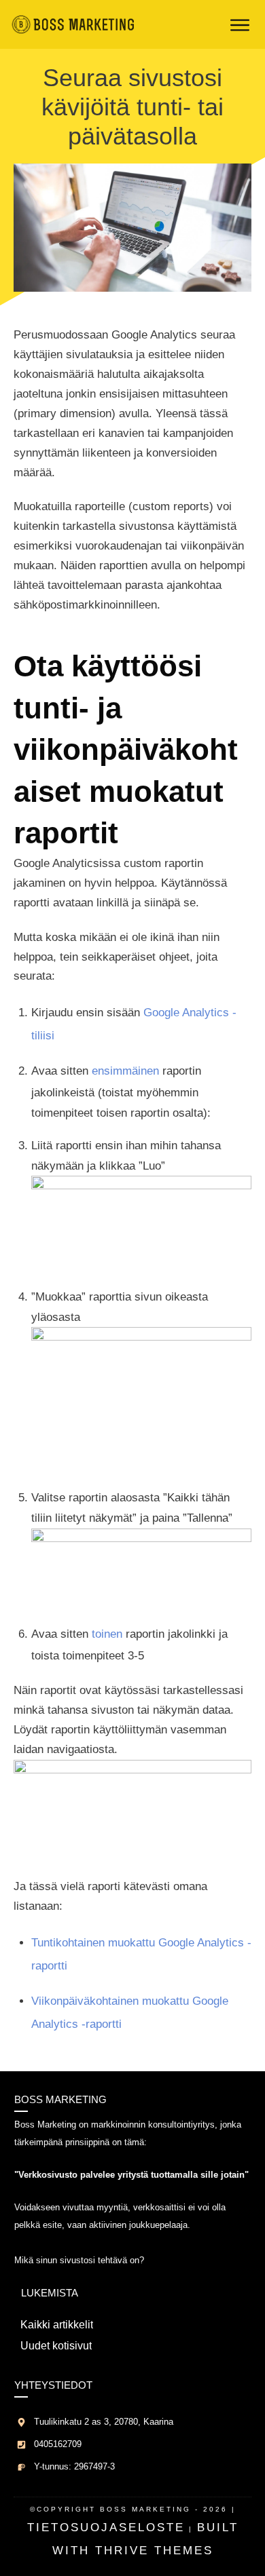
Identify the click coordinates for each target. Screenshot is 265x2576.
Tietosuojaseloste (106, 2527)
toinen (107, 1634)
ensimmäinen (125, 1071)
